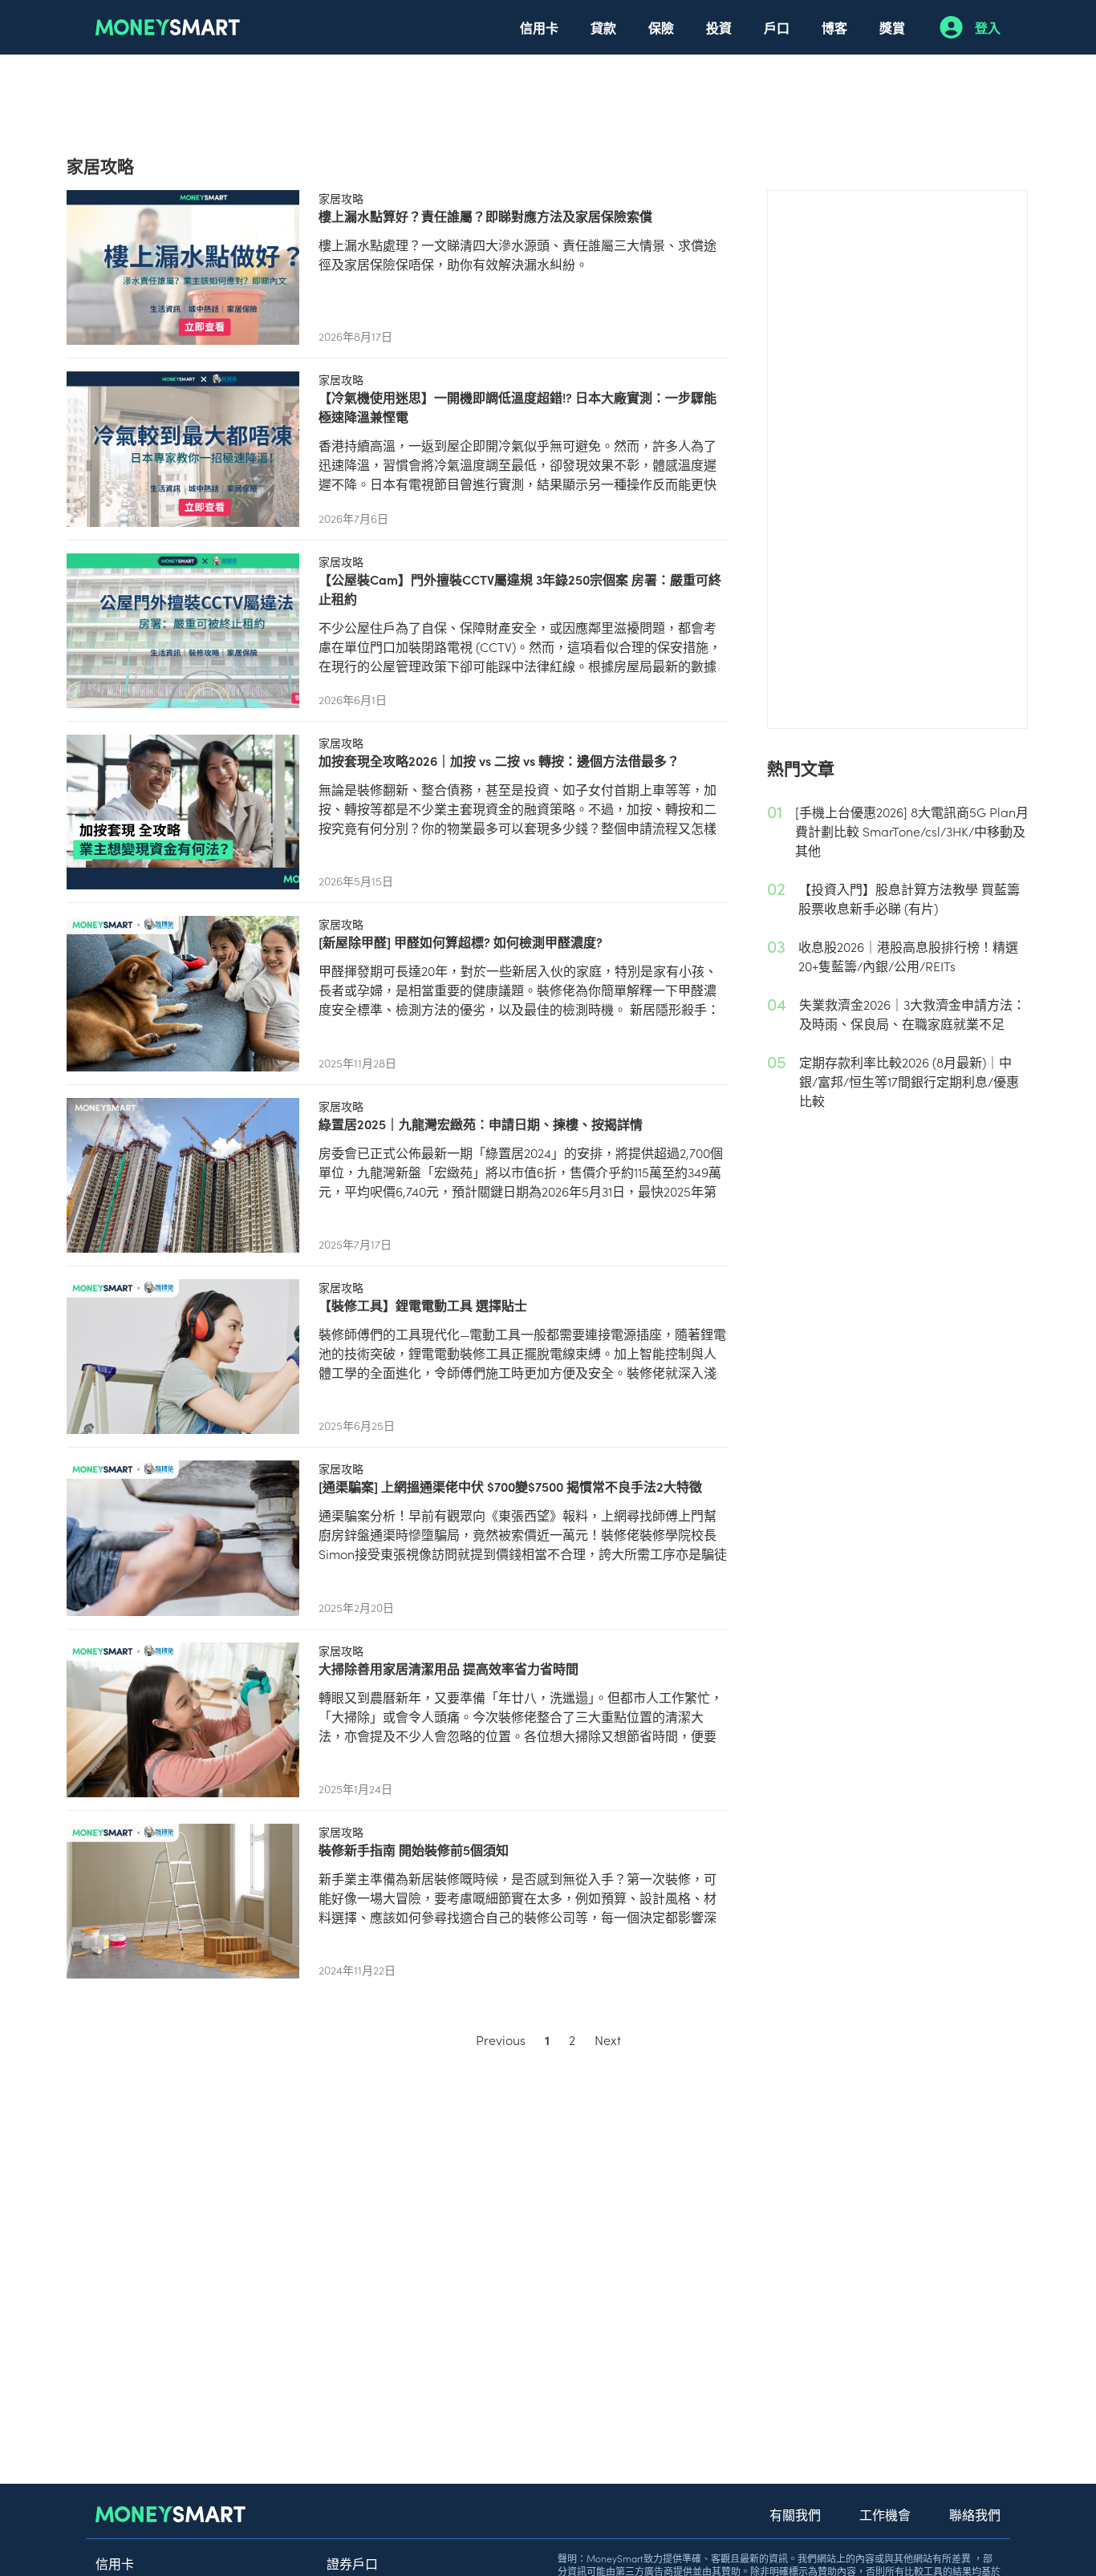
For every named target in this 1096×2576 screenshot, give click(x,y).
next (608, 2039)
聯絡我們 (975, 2514)
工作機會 (885, 2514)
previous (501, 2039)
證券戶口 (352, 2563)
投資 (719, 27)
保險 (661, 27)
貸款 (603, 27)
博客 (834, 27)
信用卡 (539, 27)
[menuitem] (539, 27)
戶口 (777, 27)
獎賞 (892, 27)
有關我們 (795, 2514)
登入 (988, 27)
